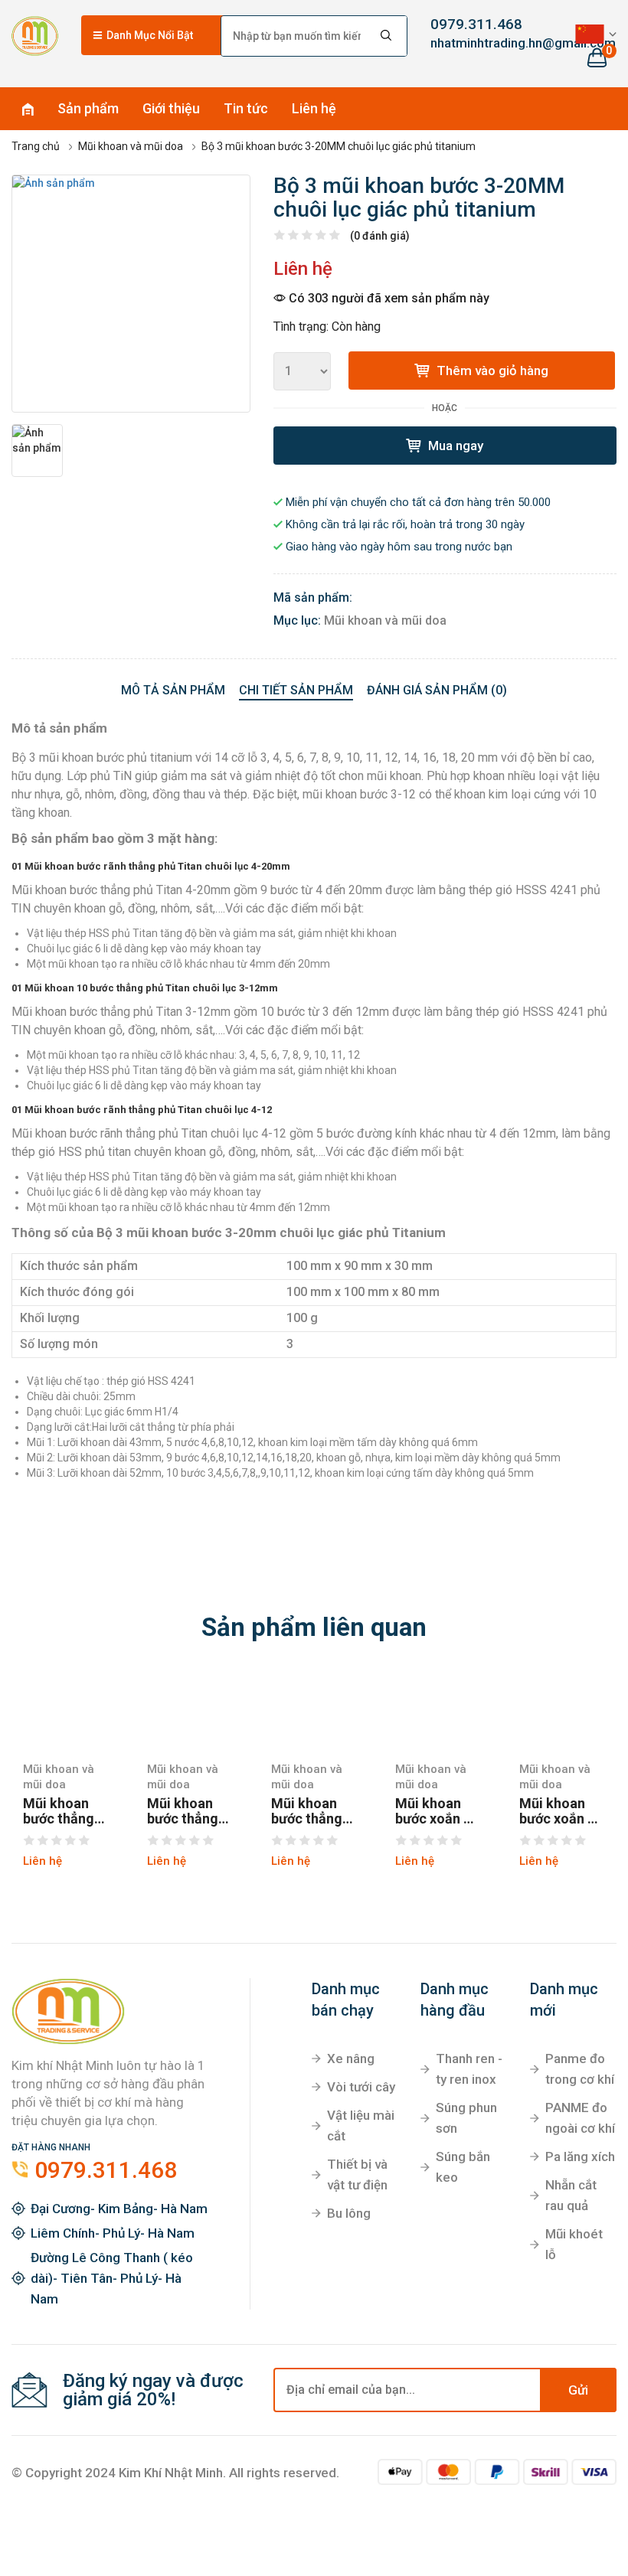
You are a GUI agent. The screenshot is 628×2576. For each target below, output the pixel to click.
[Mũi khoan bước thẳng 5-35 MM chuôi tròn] (66, 1711)
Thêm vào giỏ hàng (491, 371)
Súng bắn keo (463, 2167)
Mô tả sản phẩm (173, 690)
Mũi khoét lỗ (574, 2244)
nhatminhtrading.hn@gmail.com (471, 43)
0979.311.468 (471, 24)
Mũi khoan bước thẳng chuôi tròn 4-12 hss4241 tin (188, 1811)
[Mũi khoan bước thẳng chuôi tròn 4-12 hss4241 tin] (190, 1711)
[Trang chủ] (35, 35)
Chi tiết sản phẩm (296, 690)
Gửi (578, 2390)
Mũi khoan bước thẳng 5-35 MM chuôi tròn (59, 1811)
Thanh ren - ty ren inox (469, 2069)
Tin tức (246, 108)
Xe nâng (351, 2059)
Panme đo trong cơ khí (580, 2069)
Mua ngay (454, 446)
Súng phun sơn (466, 2118)
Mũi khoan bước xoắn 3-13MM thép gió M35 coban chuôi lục (560, 1811)
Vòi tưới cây (361, 2087)
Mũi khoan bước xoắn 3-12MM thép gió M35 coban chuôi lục (436, 1811)
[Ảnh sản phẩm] (131, 294)
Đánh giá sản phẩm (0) (437, 690)
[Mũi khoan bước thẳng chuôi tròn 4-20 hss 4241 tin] (314, 1711)
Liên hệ (314, 108)
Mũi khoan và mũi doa (385, 620)
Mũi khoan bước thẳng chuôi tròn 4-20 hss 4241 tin (312, 1811)
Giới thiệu (171, 108)
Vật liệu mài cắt (361, 2125)
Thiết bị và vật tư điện (357, 2174)
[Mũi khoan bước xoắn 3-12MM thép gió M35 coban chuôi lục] (438, 1711)
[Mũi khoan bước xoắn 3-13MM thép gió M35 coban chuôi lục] (562, 1711)
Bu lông (349, 2213)
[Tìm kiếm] (387, 36)
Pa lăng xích (580, 2156)
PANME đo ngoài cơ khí (580, 2118)
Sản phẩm (88, 108)
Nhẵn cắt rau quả (571, 2195)
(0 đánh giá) (380, 236)
